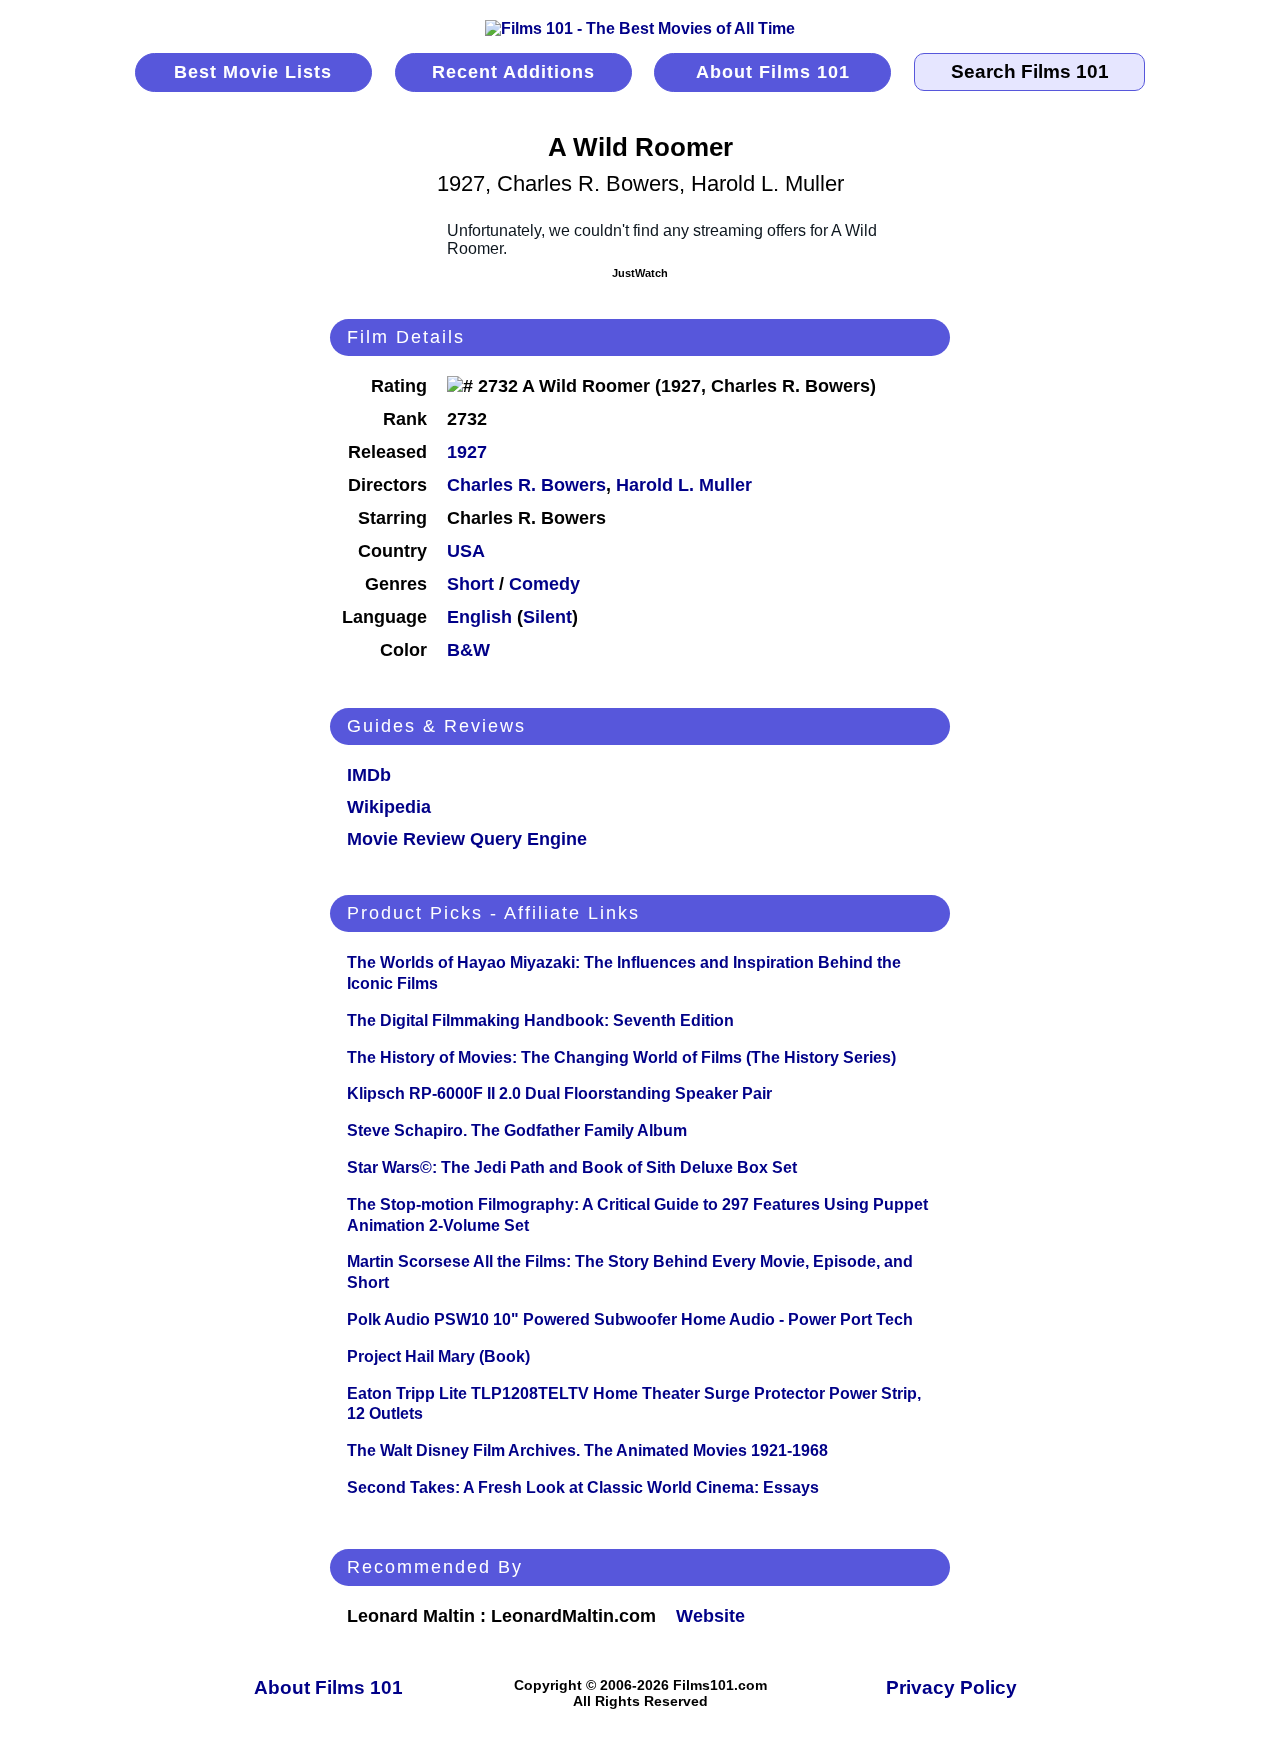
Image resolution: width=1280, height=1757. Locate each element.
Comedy (544, 584)
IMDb (369, 775)
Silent (547, 617)
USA (466, 551)
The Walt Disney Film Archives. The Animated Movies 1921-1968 (587, 1450)
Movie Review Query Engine (467, 839)
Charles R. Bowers (526, 485)
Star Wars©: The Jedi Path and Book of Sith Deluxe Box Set (572, 1167)
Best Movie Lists (253, 72)
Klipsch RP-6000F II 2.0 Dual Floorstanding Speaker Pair (559, 1093)
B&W (468, 650)
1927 (467, 452)
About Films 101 (773, 72)
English (479, 617)
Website (710, 1616)
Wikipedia (389, 807)
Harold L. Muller (684, 485)
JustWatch (640, 273)
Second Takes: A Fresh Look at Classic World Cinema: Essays (583, 1487)
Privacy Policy (951, 1687)
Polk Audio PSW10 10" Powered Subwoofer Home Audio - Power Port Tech (630, 1319)
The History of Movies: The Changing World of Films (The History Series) (621, 1057)
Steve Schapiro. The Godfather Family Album (517, 1130)
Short (470, 584)
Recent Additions (513, 72)
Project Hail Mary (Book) (438, 1356)
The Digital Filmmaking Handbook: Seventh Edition (540, 1020)
